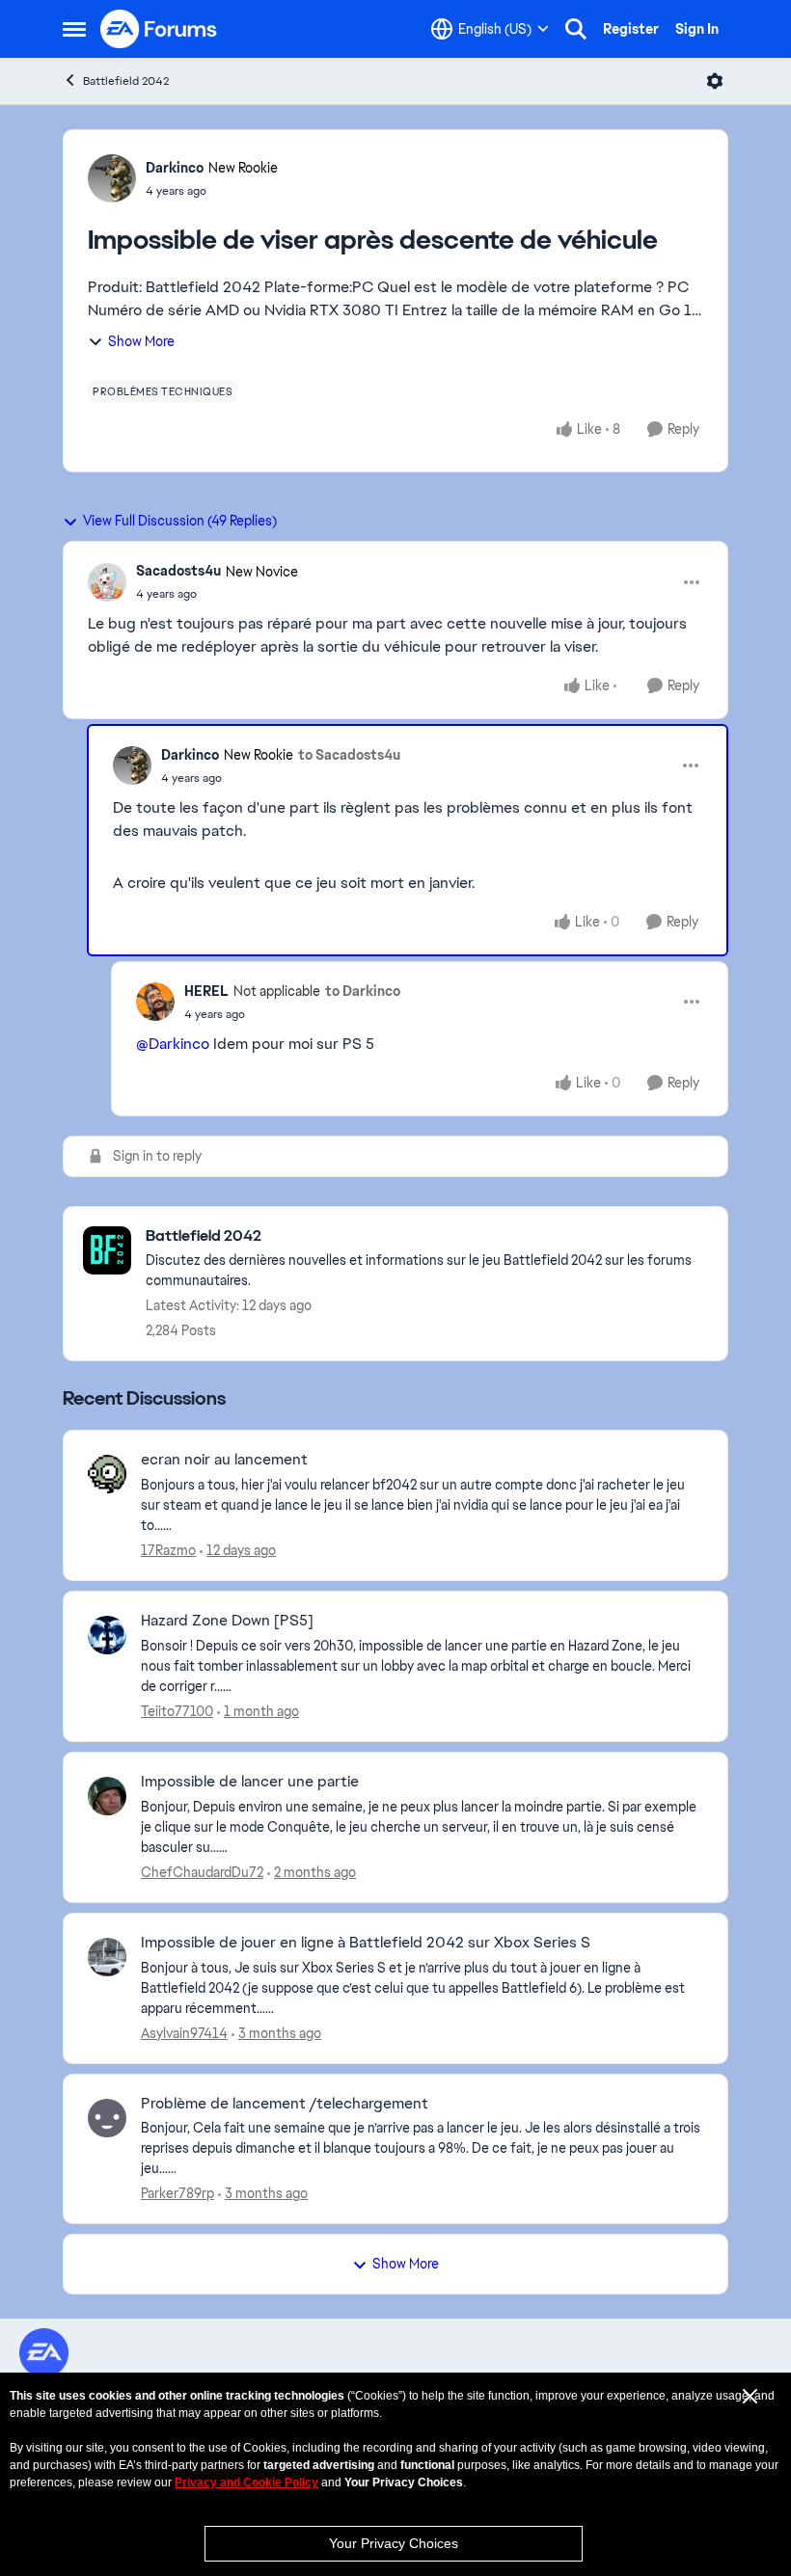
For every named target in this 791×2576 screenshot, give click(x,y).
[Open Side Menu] (74, 29)
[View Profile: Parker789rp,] (107, 2118)
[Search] (576, 29)
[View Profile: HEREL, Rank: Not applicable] (155, 1002)
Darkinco (175, 168)
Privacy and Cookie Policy (246, 2482)
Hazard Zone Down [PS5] (227, 1621)
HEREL (206, 991)
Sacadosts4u (178, 571)
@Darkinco (173, 1044)
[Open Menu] (715, 81)
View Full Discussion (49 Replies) (180, 521)
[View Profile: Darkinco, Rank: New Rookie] (112, 178)
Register (631, 29)
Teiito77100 (177, 1711)
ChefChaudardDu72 (202, 1872)
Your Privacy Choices (394, 2543)
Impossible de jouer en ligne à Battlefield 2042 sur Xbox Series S (366, 1943)
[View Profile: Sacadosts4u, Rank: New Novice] (107, 582)
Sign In (697, 29)
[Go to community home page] (159, 29)
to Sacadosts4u (349, 755)
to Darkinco (363, 991)
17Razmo (168, 1550)
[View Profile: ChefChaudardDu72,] (107, 1796)
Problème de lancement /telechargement (285, 2104)
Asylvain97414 (184, 2033)
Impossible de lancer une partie (250, 1782)
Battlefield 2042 (126, 81)
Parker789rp (177, 2193)
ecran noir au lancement (224, 1460)
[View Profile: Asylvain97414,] (107, 1957)
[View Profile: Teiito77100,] (107, 1635)
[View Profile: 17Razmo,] (107, 1474)
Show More (141, 341)
